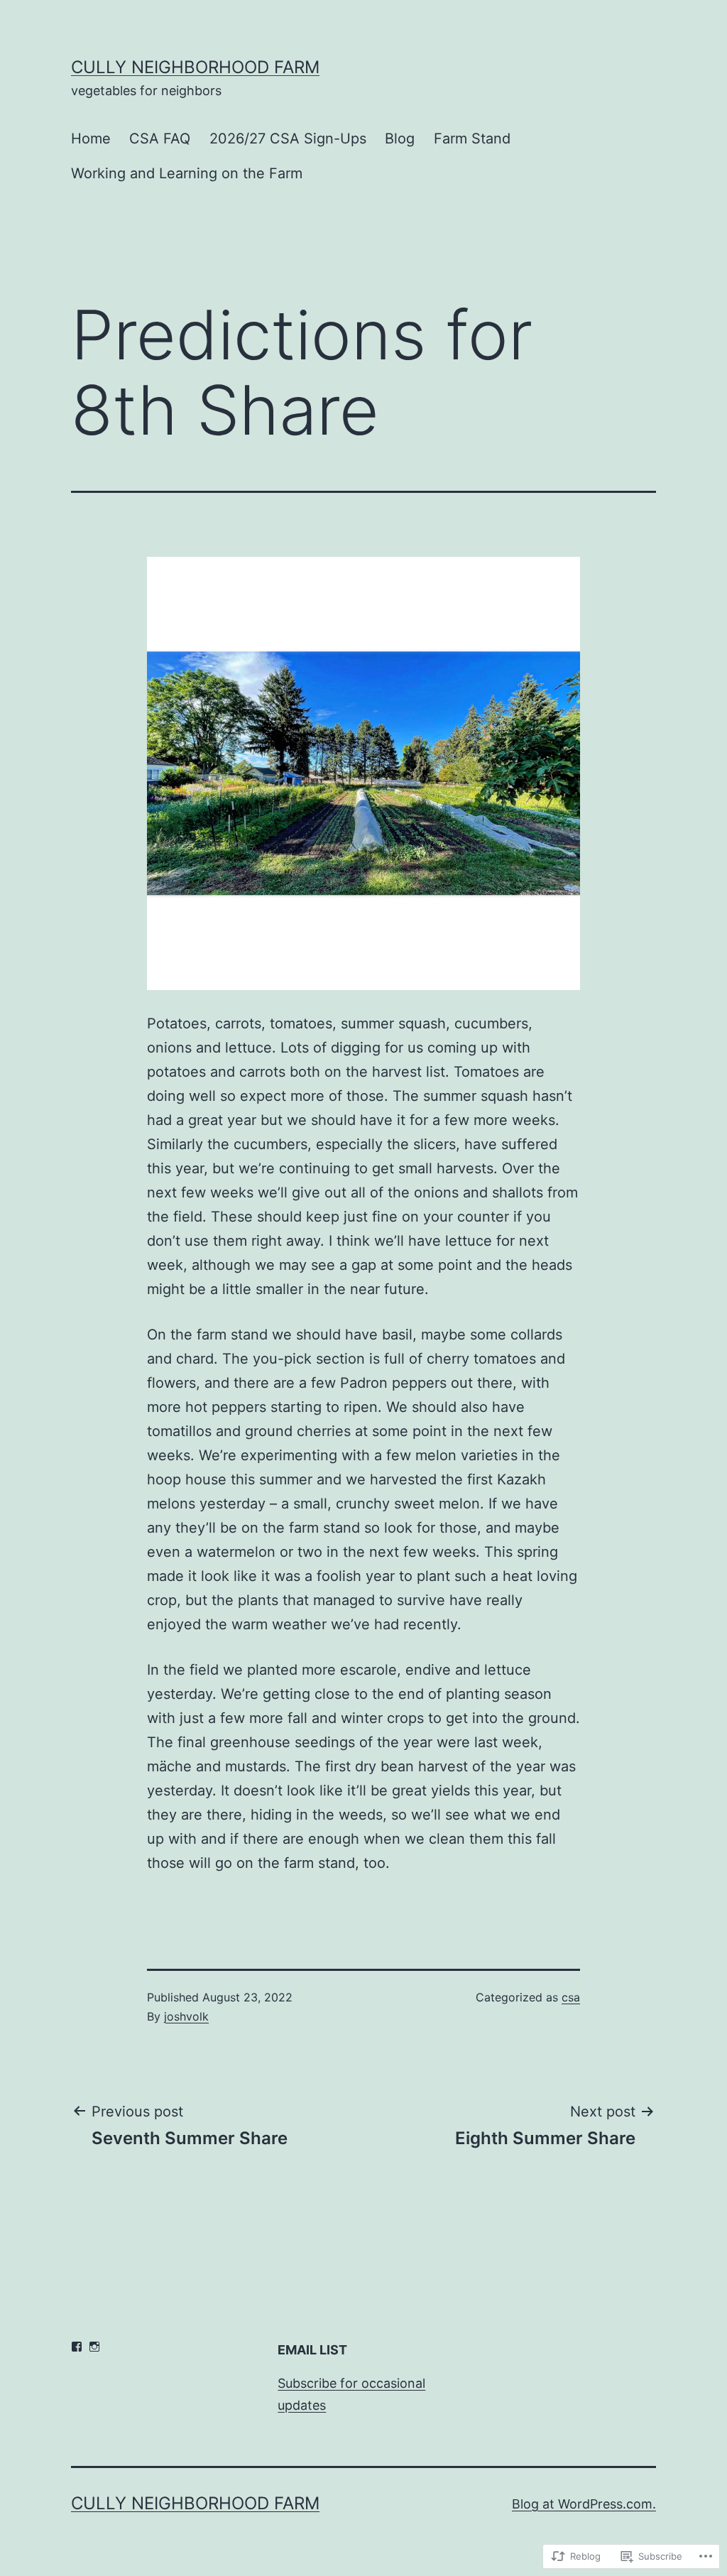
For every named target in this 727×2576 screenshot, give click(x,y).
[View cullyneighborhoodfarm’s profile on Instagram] (94, 2347)
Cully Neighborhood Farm (195, 67)
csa (571, 1997)
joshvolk (186, 2016)
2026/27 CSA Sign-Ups (288, 138)
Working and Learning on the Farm (187, 173)
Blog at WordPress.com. (584, 2504)
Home (91, 138)
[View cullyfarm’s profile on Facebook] (77, 2347)
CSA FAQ (160, 138)
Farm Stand (472, 138)
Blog (400, 138)
